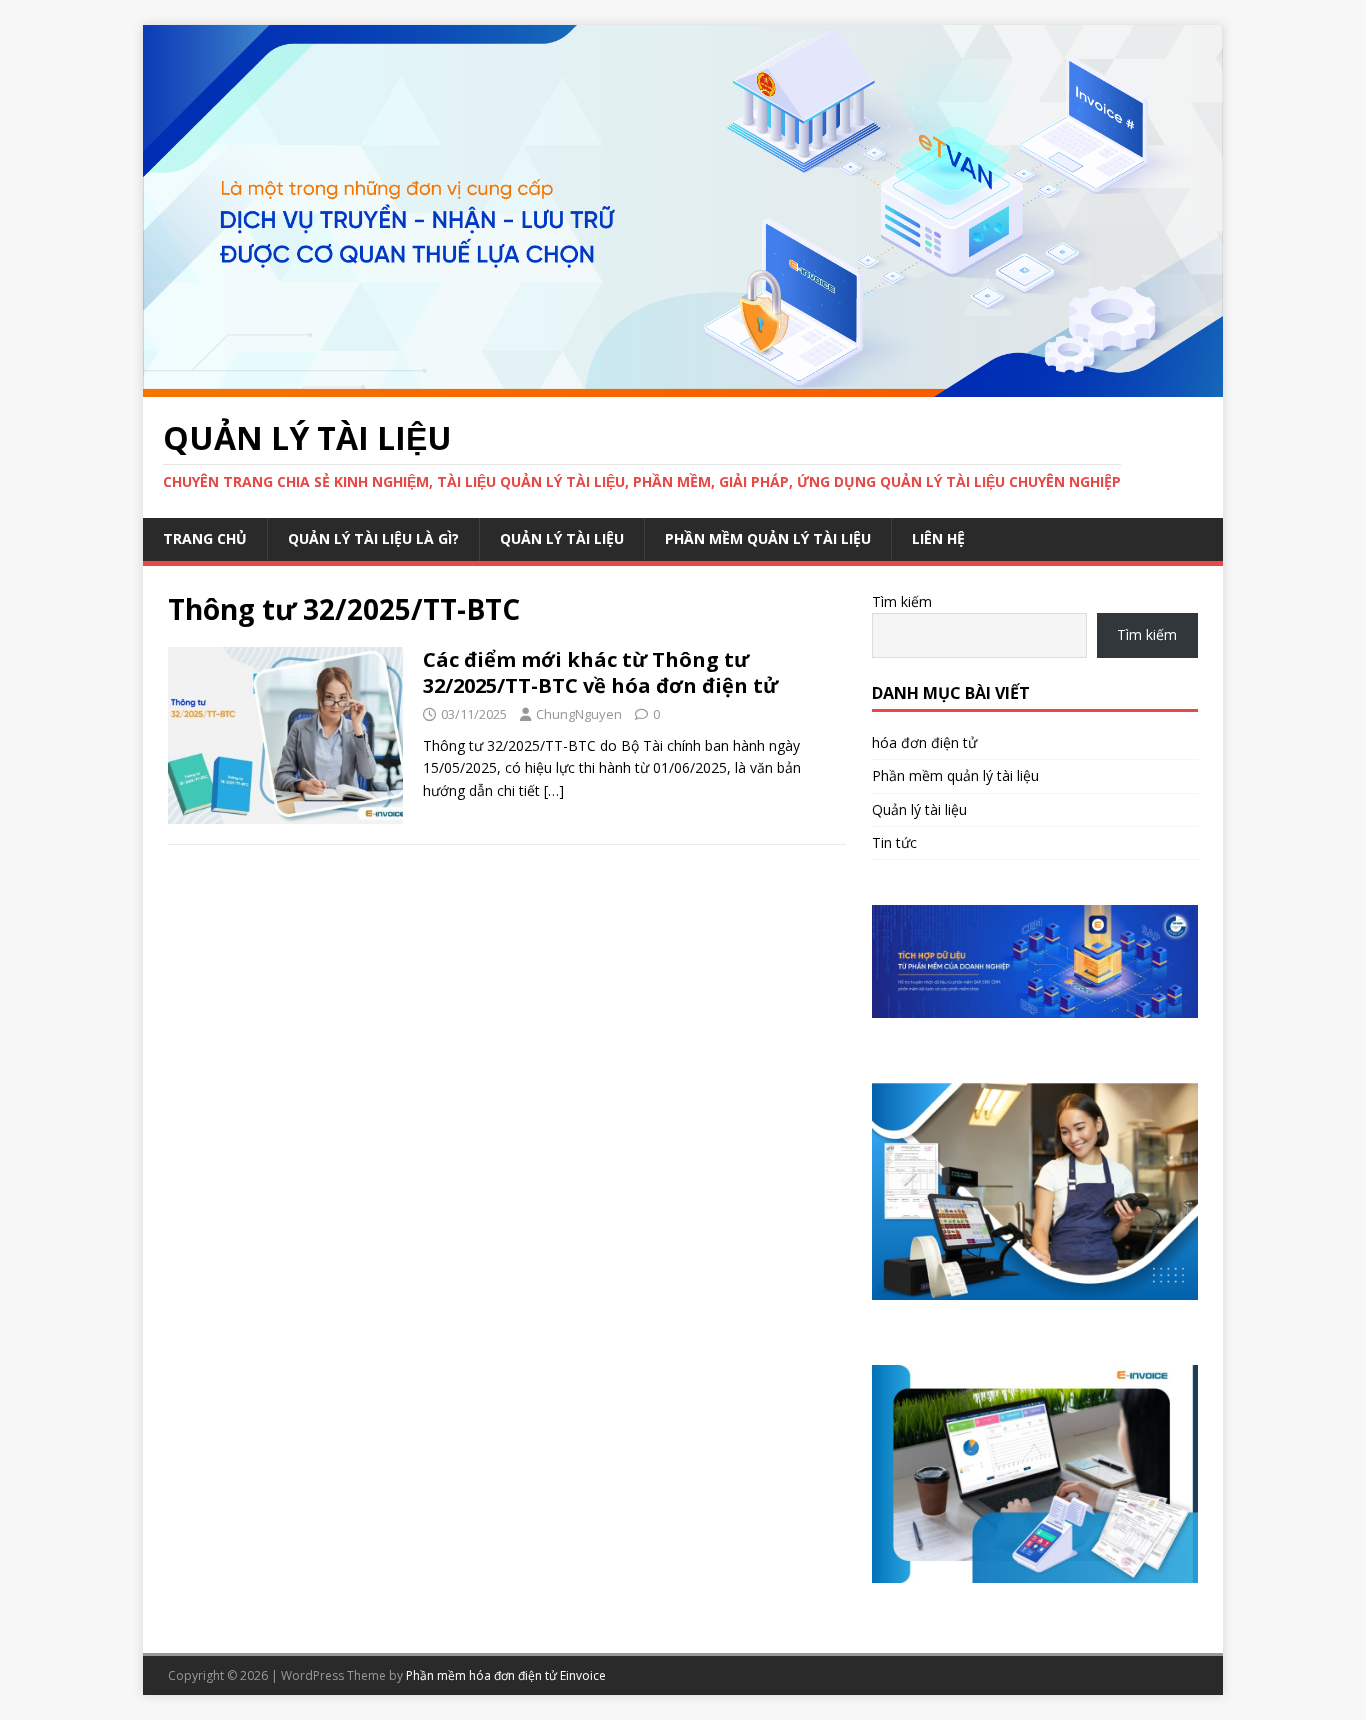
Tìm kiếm (902, 601)
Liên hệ (938, 538)
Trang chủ (205, 538)
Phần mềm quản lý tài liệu (768, 538)
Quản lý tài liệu (562, 538)
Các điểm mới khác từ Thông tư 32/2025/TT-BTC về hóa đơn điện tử (600, 672)
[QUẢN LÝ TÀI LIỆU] (683, 384)
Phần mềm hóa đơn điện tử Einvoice (506, 1675)
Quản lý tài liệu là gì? (373, 538)
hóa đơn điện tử (924, 742)
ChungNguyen (579, 714)
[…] (554, 790)
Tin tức (894, 842)
